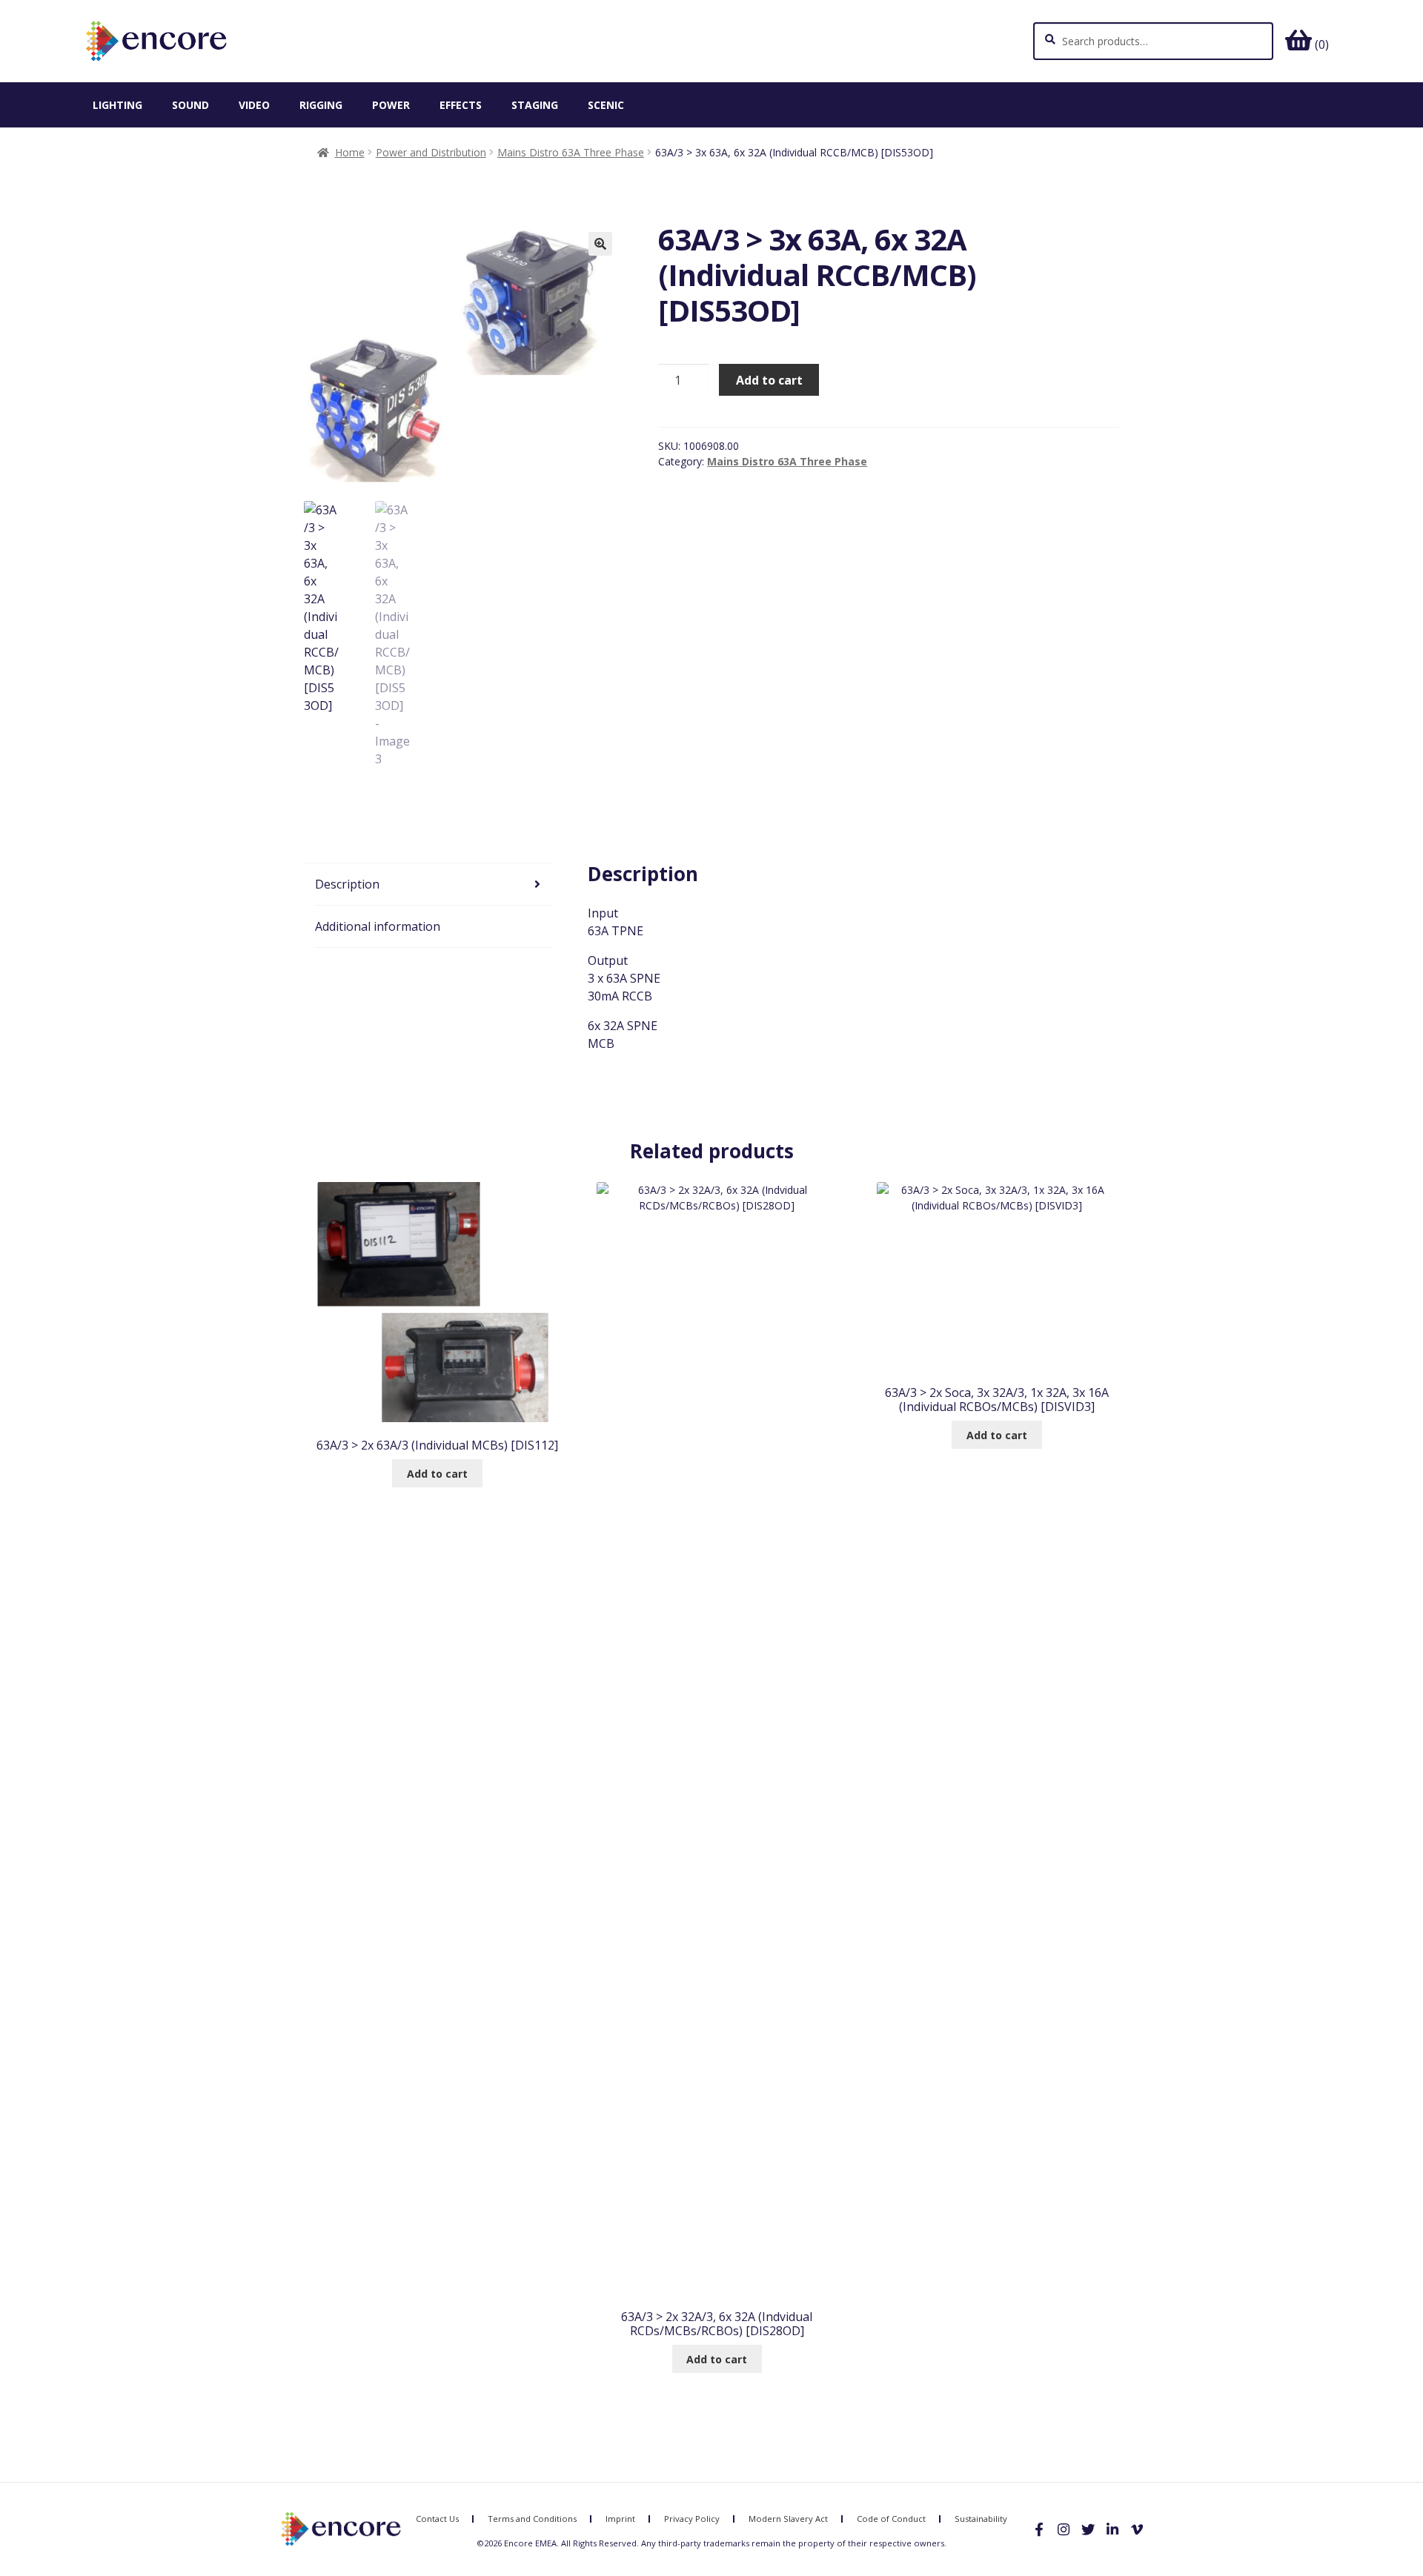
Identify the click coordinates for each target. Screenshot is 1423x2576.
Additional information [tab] (378, 926)
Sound (190, 105)
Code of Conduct (891, 2519)
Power (391, 105)
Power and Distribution (431, 152)
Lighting (117, 105)
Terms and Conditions (532, 2519)
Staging (535, 105)
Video (254, 105)
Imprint (620, 2519)
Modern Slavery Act (788, 2519)
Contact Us (437, 2519)
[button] (600, 244)
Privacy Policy (692, 2519)
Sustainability (981, 2519)
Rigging (321, 105)
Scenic (606, 105)
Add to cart (769, 380)
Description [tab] (347, 884)
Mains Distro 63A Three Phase (571, 152)
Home (350, 152)
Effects (461, 105)
